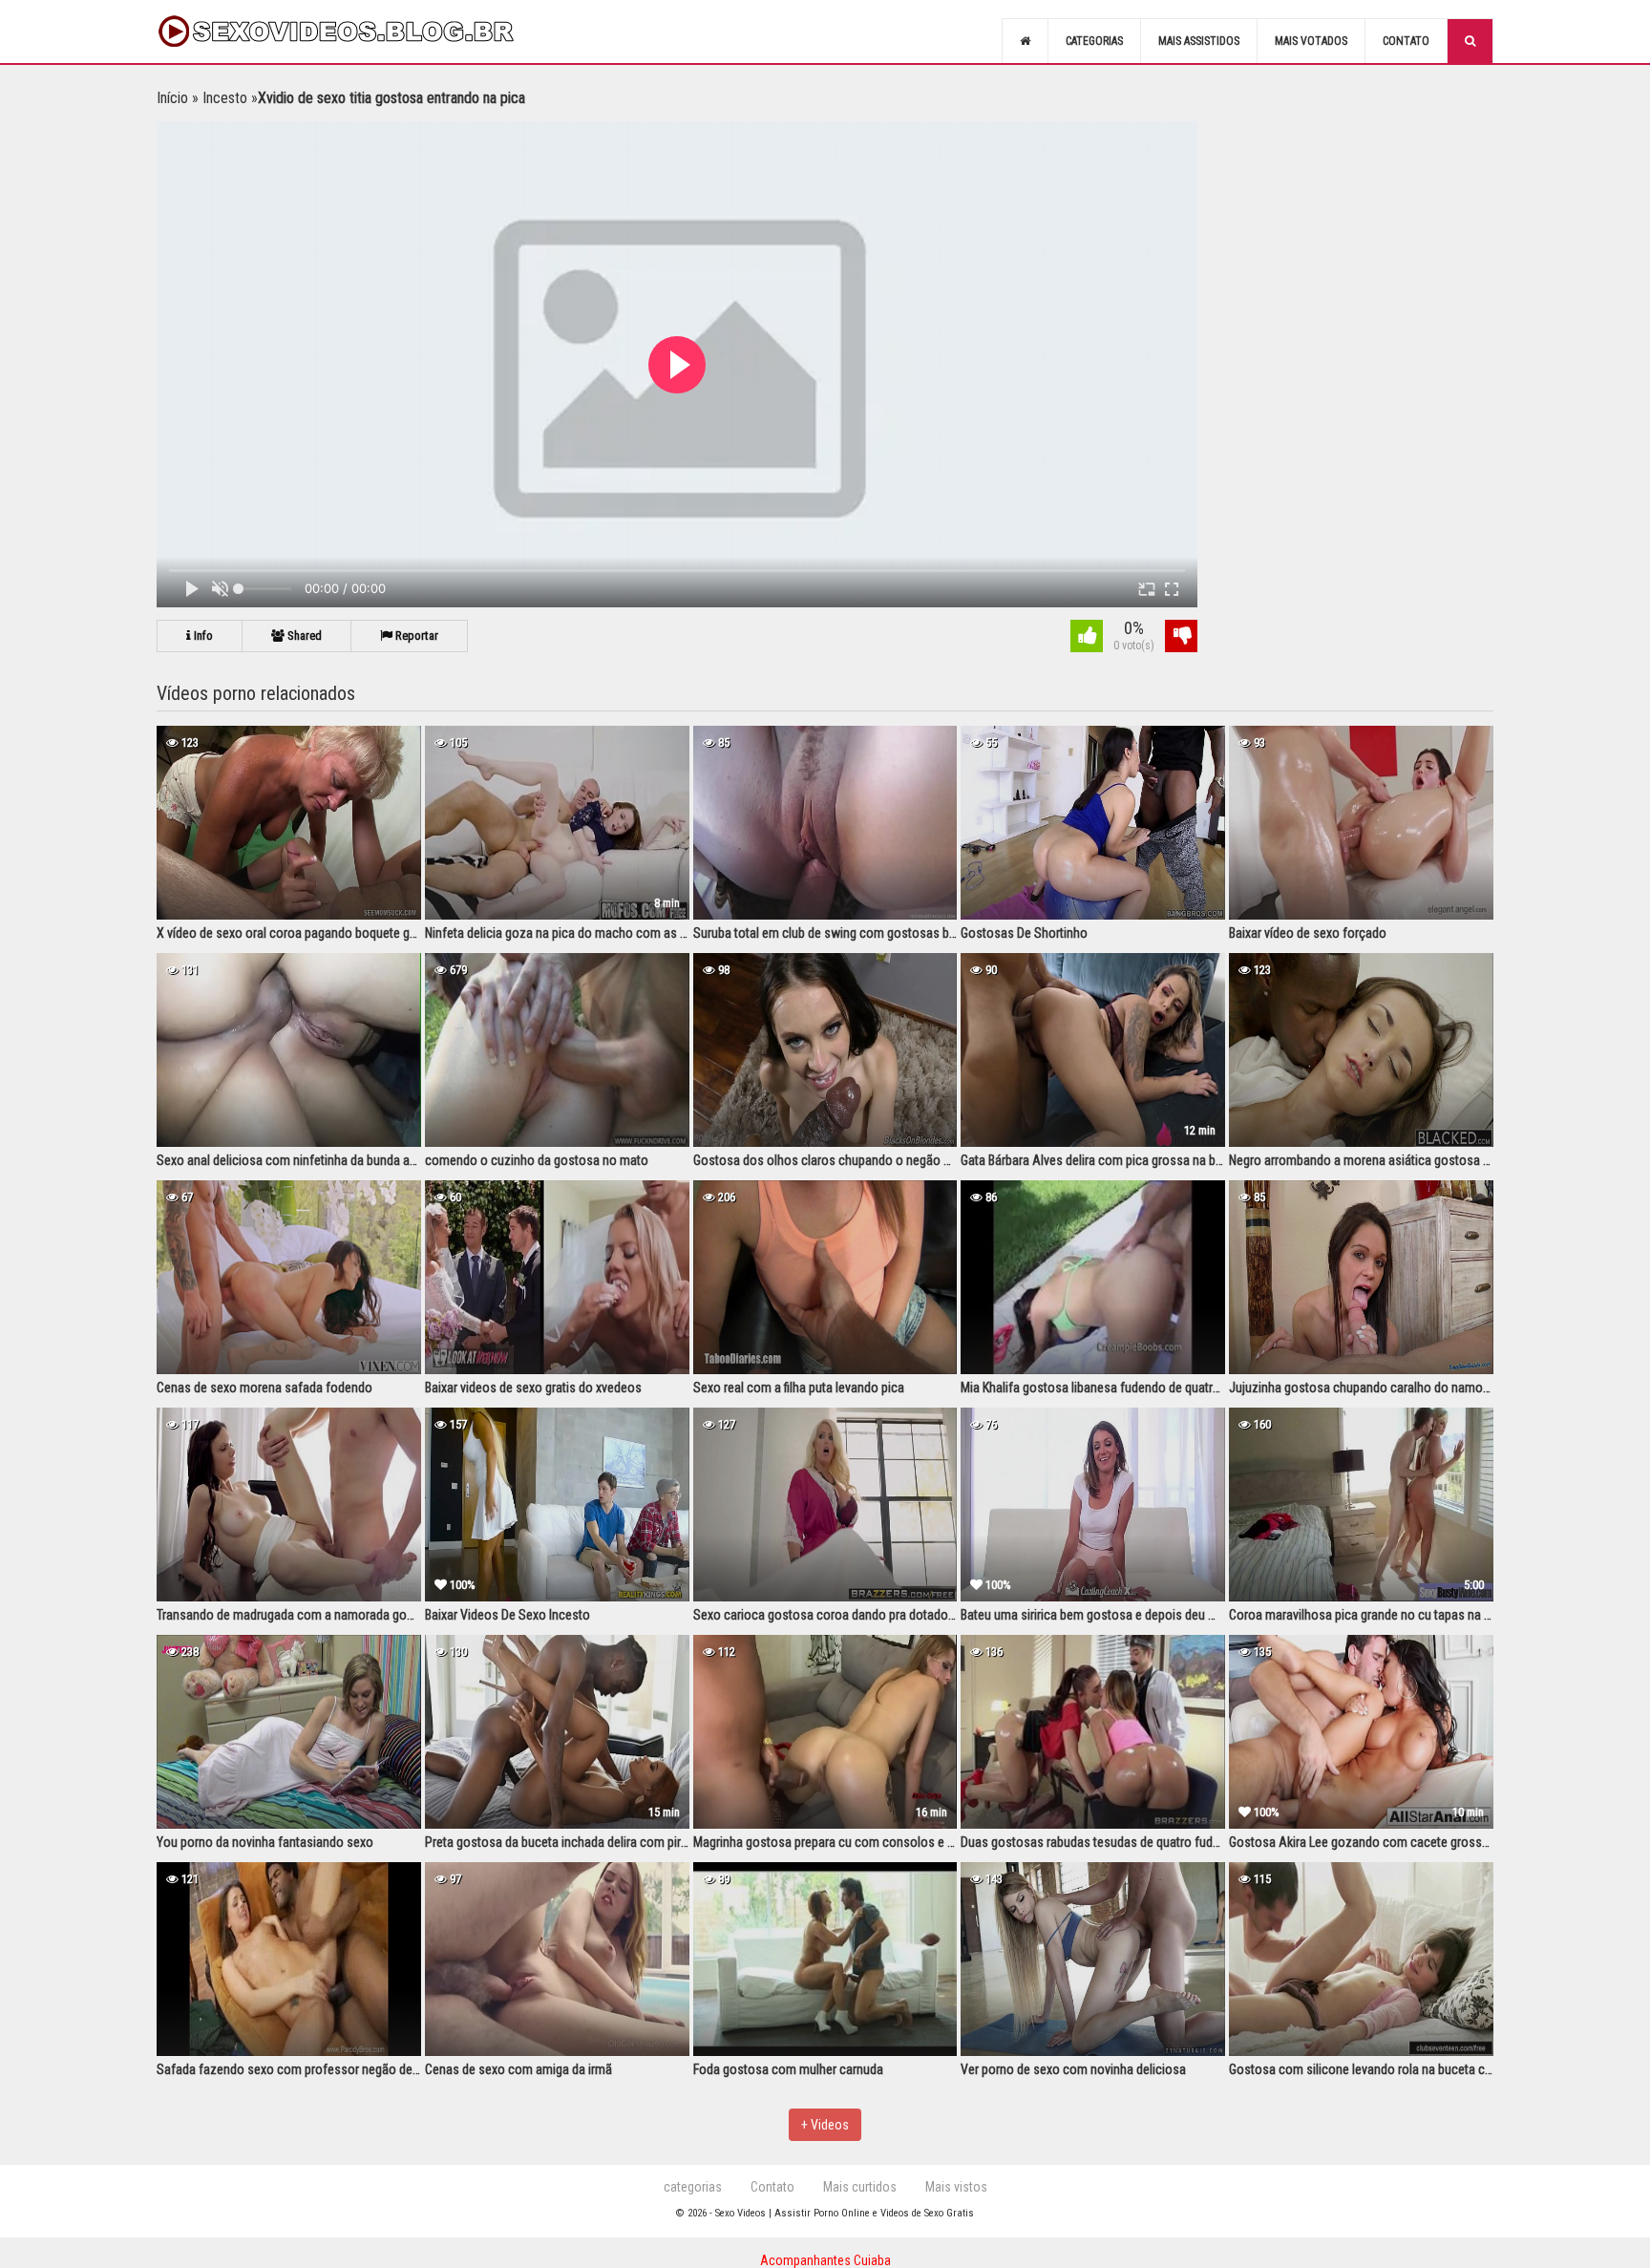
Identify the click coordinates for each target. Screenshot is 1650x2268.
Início (172, 98)
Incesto (225, 98)
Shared (303, 636)
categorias (693, 2187)
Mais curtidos (860, 2187)
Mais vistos (956, 2187)
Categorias (1094, 41)
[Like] (1087, 638)
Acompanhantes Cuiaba (825, 2260)
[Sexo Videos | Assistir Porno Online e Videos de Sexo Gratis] (357, 32)
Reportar (415, 636)
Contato (1406, 41)
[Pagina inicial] (1025, 41)
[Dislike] (1181, 638)
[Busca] (1470, 41)
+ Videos (825, 2125)
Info (202, 636)
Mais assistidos (1199, 41)
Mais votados (1311, 41)
